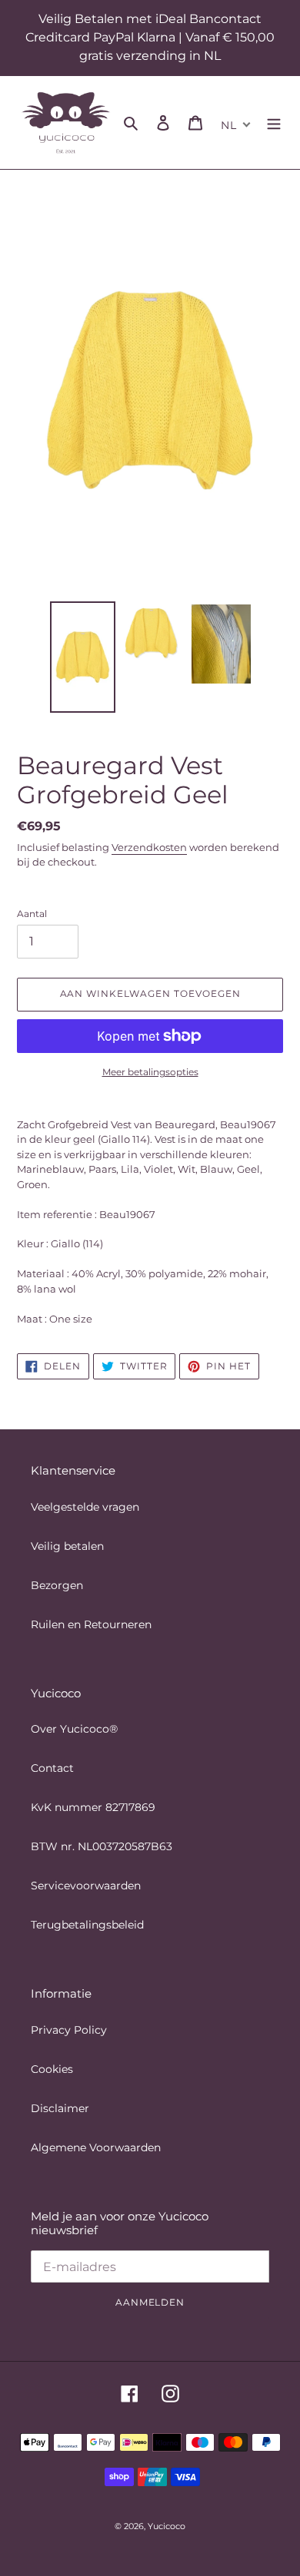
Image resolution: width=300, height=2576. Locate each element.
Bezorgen (57, 1585)
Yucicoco (167, 2526)
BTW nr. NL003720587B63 (102, 1846)
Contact (52, 1768)
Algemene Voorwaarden (96, 2147)
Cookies (52, 2069)
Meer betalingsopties (150, 1072)
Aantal (32, 914)
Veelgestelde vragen (85, 1507)
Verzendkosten (149, 847)
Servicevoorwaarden (86, 1886)
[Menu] (274, 123)
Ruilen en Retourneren (91, 1624)
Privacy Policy (69, 2030)
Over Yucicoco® (74, 1729)
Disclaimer (60, 2108)
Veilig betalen (67, 1546)
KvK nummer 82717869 (93, 1807)
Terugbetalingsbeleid (87, 1925)
